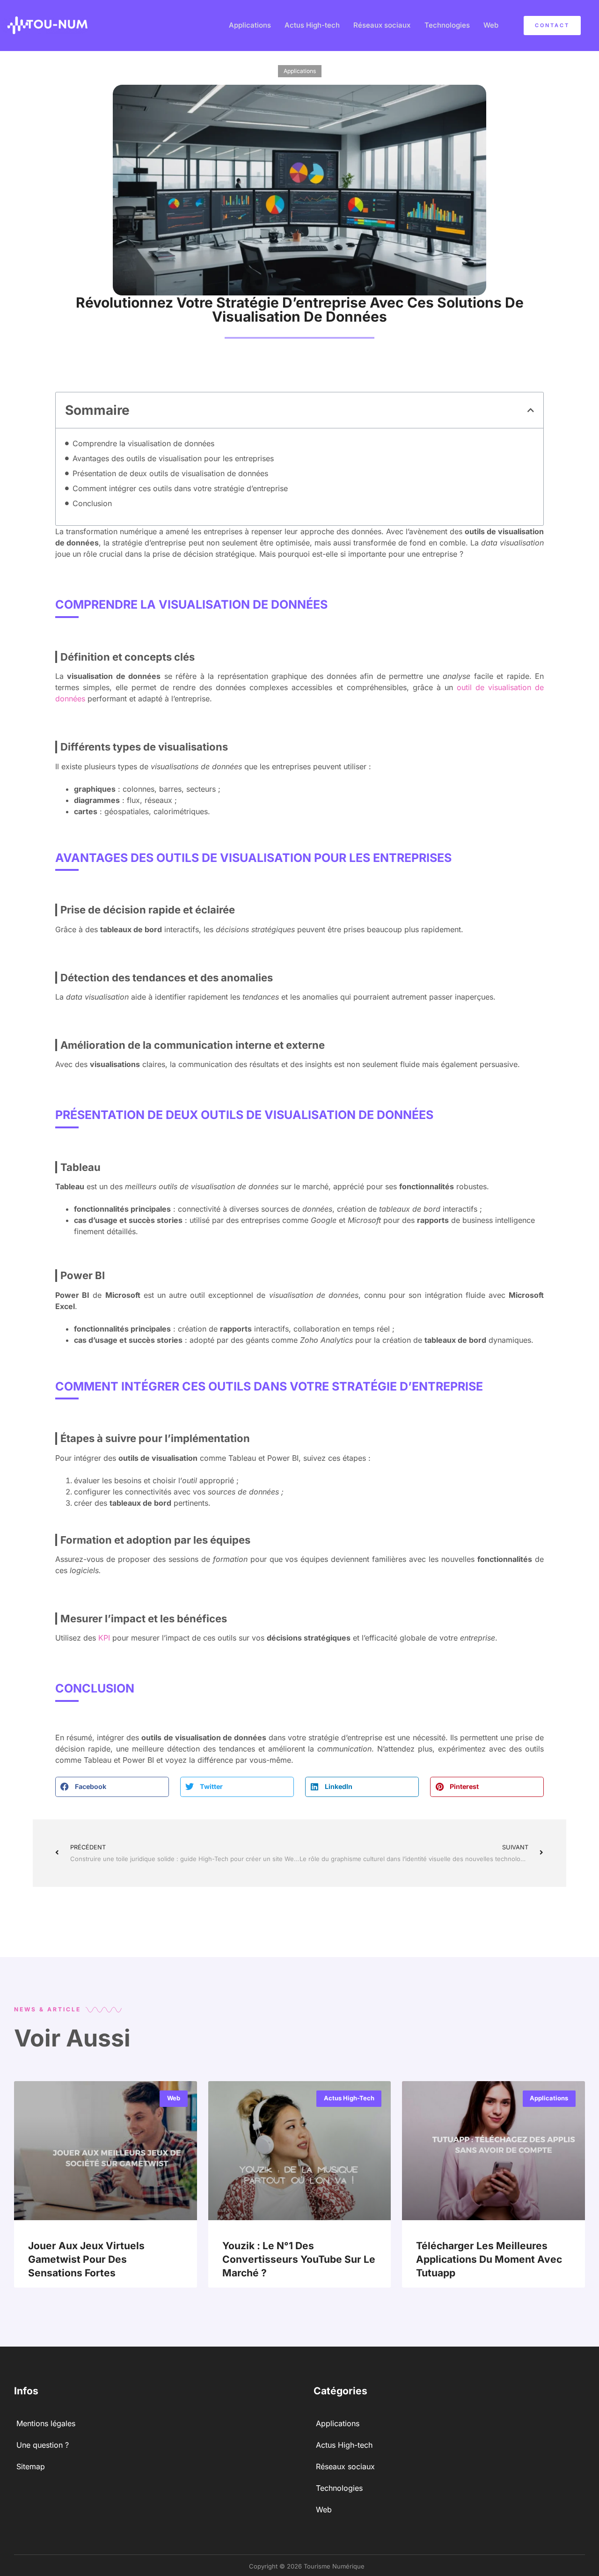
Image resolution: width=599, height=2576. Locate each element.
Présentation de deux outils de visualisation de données (170, 473)
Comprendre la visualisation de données (143, 443)
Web (491, 25)
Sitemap (31, 2466)
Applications (250, 25)
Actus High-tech (312, 25)
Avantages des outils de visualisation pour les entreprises (173, 458)
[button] (531, 410)
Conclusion (92, 503)
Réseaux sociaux (382, 25)
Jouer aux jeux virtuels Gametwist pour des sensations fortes (86, 2260)
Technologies (447, 25)
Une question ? (43, 2445)
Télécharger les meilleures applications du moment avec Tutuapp (489, 2260)
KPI (104, 1638)
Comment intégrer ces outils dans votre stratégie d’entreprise (180, 488)
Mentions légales (46, 2423)
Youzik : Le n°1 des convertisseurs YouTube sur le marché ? (299, 2260)
